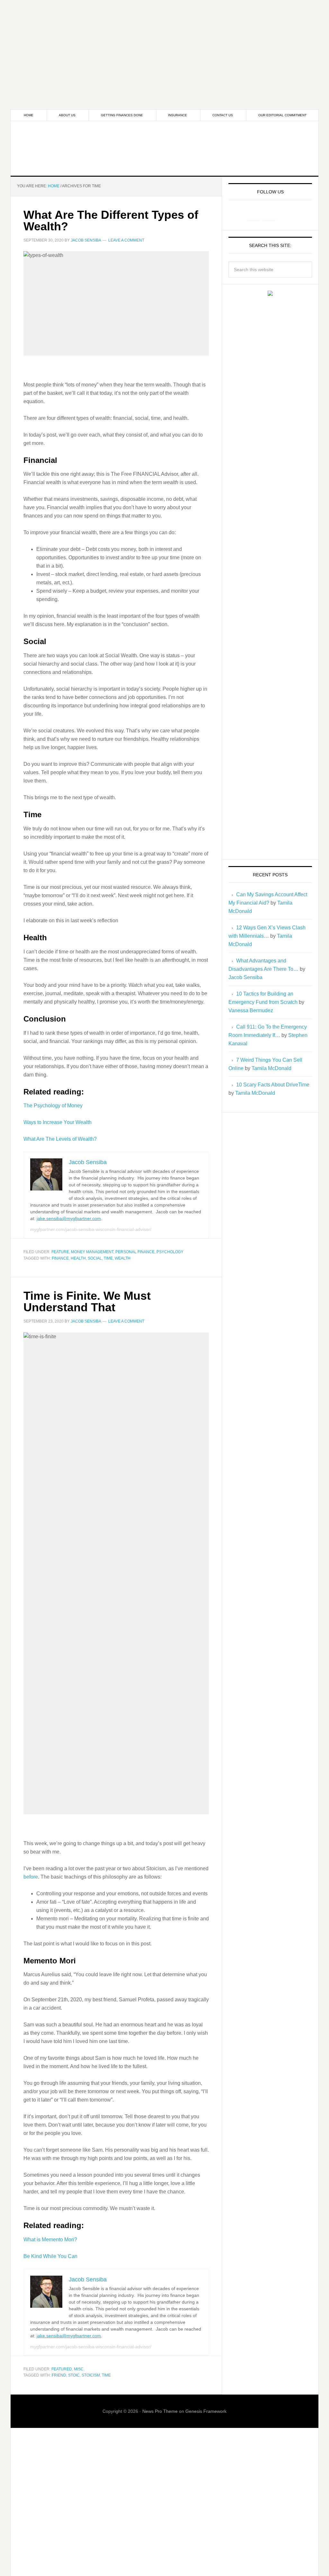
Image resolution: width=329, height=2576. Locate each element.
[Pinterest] (269, 214)
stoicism (91, 2375)
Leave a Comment (126, 240)
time (108, 1258)
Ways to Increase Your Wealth (58, 1122)
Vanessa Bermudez (251, 1010)
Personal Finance (135, 1252)
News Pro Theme (160, 2411)
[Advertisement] (164, 45)
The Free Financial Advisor (164, 148)
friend (59, 2375)
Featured (62, 2369)
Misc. (79, 2369)
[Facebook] (253, 214)
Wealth (123, 1258)
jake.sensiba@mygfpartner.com (69, 1218)
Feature (60, 1252)
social (95, 1258)
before (31, 1877)
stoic (74, 2375)
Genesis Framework (206, 2411)
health (78, 1258)
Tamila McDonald (271, 1068)
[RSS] (284, 214)
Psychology (170, 1252)
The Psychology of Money (53, 1106)
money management (92, 1252)
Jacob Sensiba (245, 977)
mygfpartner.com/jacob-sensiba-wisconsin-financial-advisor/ (91, 1229)
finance (60, 1258)
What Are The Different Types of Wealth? (111, 221)
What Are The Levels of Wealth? (60, 1139)
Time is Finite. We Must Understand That (87, 1301)
